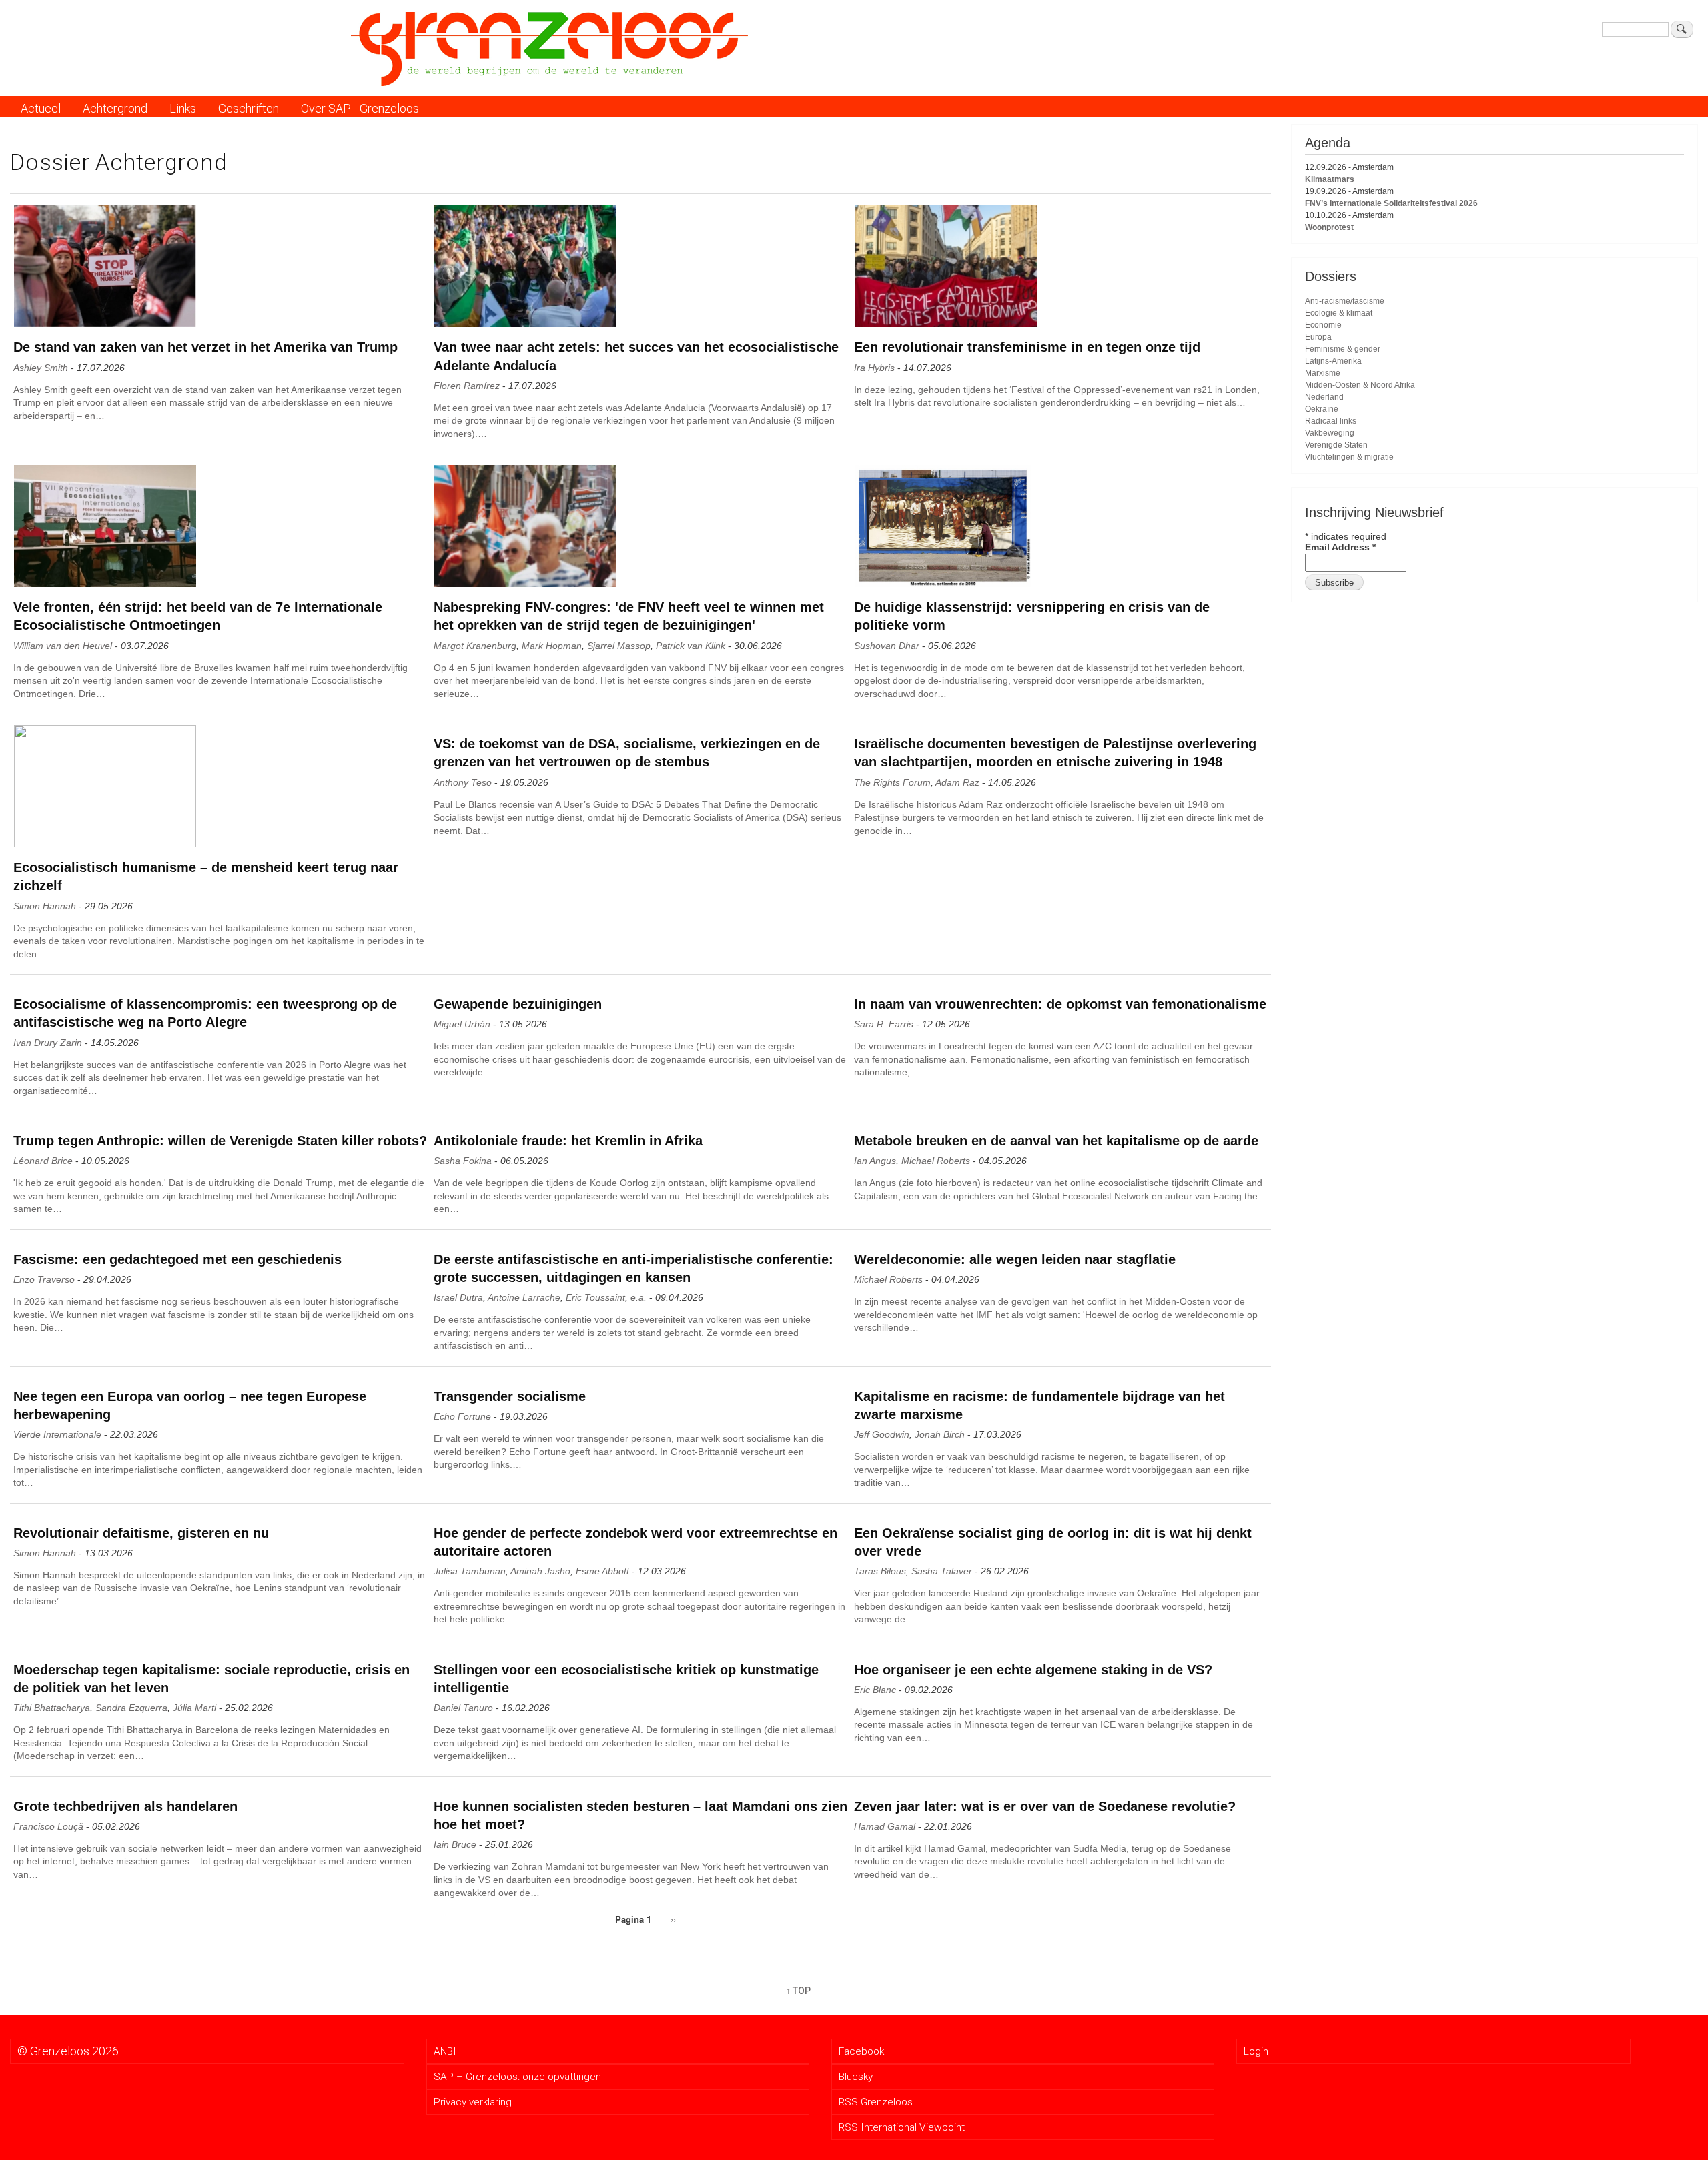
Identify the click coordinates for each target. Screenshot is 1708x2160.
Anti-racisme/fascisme (1345, 301)
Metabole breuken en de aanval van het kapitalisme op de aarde (1056, 1141)
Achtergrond (115, 108)
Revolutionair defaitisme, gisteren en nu (141, 1533)
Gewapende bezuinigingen (518, 1004)
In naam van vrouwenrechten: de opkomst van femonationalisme (1060, 1004)
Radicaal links (1331, 421)
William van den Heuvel (63, 646)
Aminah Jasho (540, 1571)
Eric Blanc (875, 1690)
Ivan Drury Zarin (48, 1043)
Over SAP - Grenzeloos (360, 108)
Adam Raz (957, 782)
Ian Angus (875, 1161)
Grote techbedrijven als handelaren (125, 1806)
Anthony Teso (463, 782)
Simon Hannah (45, 906)
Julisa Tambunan (470, 1571)
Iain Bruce (455, 1844)
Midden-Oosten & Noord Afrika (1360, 385)
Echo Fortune (462, 1416)
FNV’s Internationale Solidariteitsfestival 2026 (1391, 203)
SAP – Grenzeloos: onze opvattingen (517, 2077)
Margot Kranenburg (475, 646)
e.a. (638, 1297)
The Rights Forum (892, 782)
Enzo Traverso (44, 1279)
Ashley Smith (41, 368)
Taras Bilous (880, 1571)
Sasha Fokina (463, 1161)
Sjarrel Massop (619, 646)
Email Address (1340, 547)
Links (183, 108)
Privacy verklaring (473, 2102)
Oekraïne (1322, 409)
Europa (1318, 337)
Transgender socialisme (510, 1396)
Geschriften (249, 108)
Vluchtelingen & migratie (1349, 457)
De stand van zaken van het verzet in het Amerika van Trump (205, 347)
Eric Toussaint (595, 1297)
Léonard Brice (43, 1161)
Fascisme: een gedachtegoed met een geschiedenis (177, 1259)
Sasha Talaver (942, 1571)
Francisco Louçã (48, 1826)
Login (1256, 2051)
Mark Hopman (552, 646)
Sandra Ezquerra (131, 1708)
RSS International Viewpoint (902, 2127)
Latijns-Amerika (1333, 361)
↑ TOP (798, 1991)
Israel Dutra (458, 1297)
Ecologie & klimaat (1339, 313)
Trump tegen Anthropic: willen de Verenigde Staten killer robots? (220, 1141)
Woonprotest (1329, 227)
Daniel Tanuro (463, 1708)
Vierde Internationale (57, 1434)
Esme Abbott (602, 1571)
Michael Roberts (936, 1161)
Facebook (861, 2051)
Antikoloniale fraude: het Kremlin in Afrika (568, 1141)
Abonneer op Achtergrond (21, 1965)
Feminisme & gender (1343, 349)
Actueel (41, 108)
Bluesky (856, 2077)
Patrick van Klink (691, 646)
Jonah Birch (940, 1434)
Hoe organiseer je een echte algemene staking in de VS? (1033, 1670)
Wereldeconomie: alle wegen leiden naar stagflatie (1015, 1259)
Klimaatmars (1330, 179)
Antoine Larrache (524, 1297)
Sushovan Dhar (887, 646)
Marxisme (1323, 373)
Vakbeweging (1330, 433)
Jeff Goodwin (882, 1434)
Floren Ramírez (467, 386)
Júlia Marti (194, 1708)
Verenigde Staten (1336, 445)
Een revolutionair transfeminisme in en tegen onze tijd (1027, 347)
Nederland (1324, 397)
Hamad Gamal (885, 1826)
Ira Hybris (874, 368)
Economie (1323, 325)
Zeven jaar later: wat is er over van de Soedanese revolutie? (1045, 1806)
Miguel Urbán (462, 1024)
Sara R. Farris (884, 1024)
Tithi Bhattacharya (52, 1708)
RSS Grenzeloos (876, 2102)
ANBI (445, 2051)
